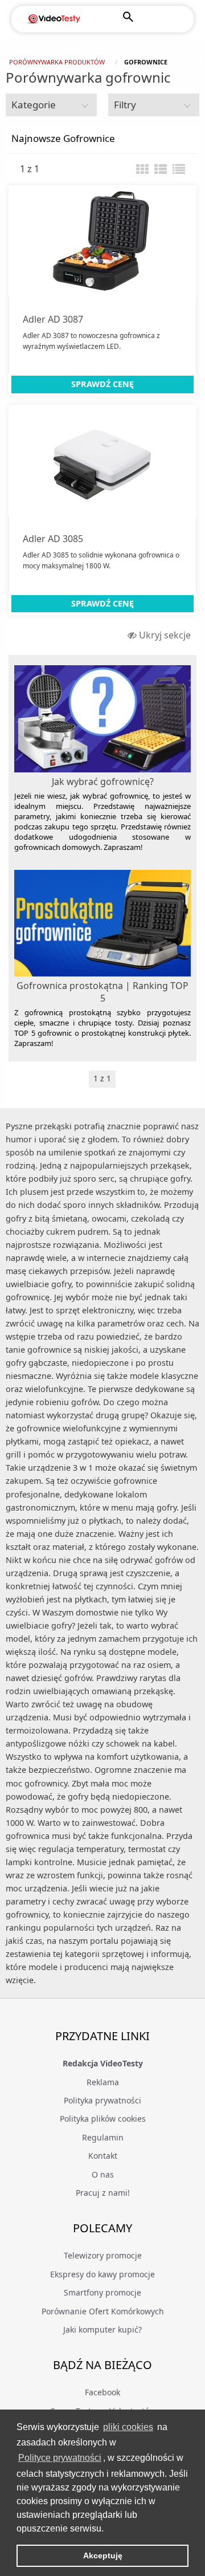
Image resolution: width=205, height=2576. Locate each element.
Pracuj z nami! (103, 2193)
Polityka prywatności (102, 2100)
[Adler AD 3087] (102, 241)
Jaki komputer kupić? (102, 2329)
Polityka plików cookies (103, 2119)
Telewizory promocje (103, 2255)
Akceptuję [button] (103, 2555)
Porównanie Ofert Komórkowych (103, 2311)
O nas (103, 2174)
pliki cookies (128, 2427)
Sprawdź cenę (102, 384)
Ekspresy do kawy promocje (102, 2274)
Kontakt (103, 2156)
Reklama (103, 2082)
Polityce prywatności (60, 2458)
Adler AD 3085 (53, 539)
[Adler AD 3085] (102, 461)
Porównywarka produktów (57, 62)
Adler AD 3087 (53, 319)
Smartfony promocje (102, 2292)
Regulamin (103, 2137)
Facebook (102, 2392)
